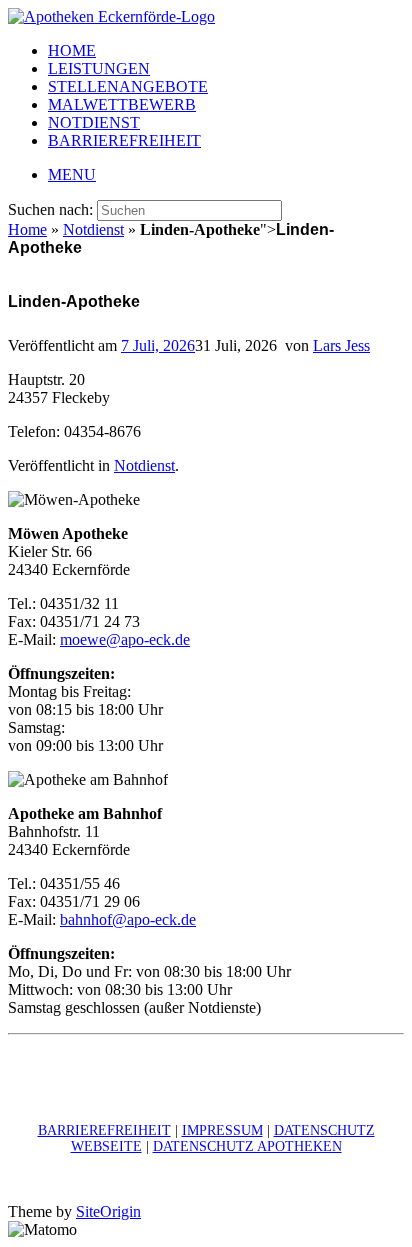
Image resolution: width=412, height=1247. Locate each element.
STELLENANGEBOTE (128, 86)
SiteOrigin (108, 1211)
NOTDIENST (94, 122)
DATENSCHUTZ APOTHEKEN (247, 1146)
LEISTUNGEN (99, 68)
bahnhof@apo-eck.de (128, 919)
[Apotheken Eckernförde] (111, 16)
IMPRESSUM (222, 1130)
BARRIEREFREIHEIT (124, 140)
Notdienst (93, 229)
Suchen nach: (50, 209)
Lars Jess (341, 345)
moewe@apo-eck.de (125, 639)
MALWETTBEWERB (122, 104)
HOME (72, 50)
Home (27, 229)
